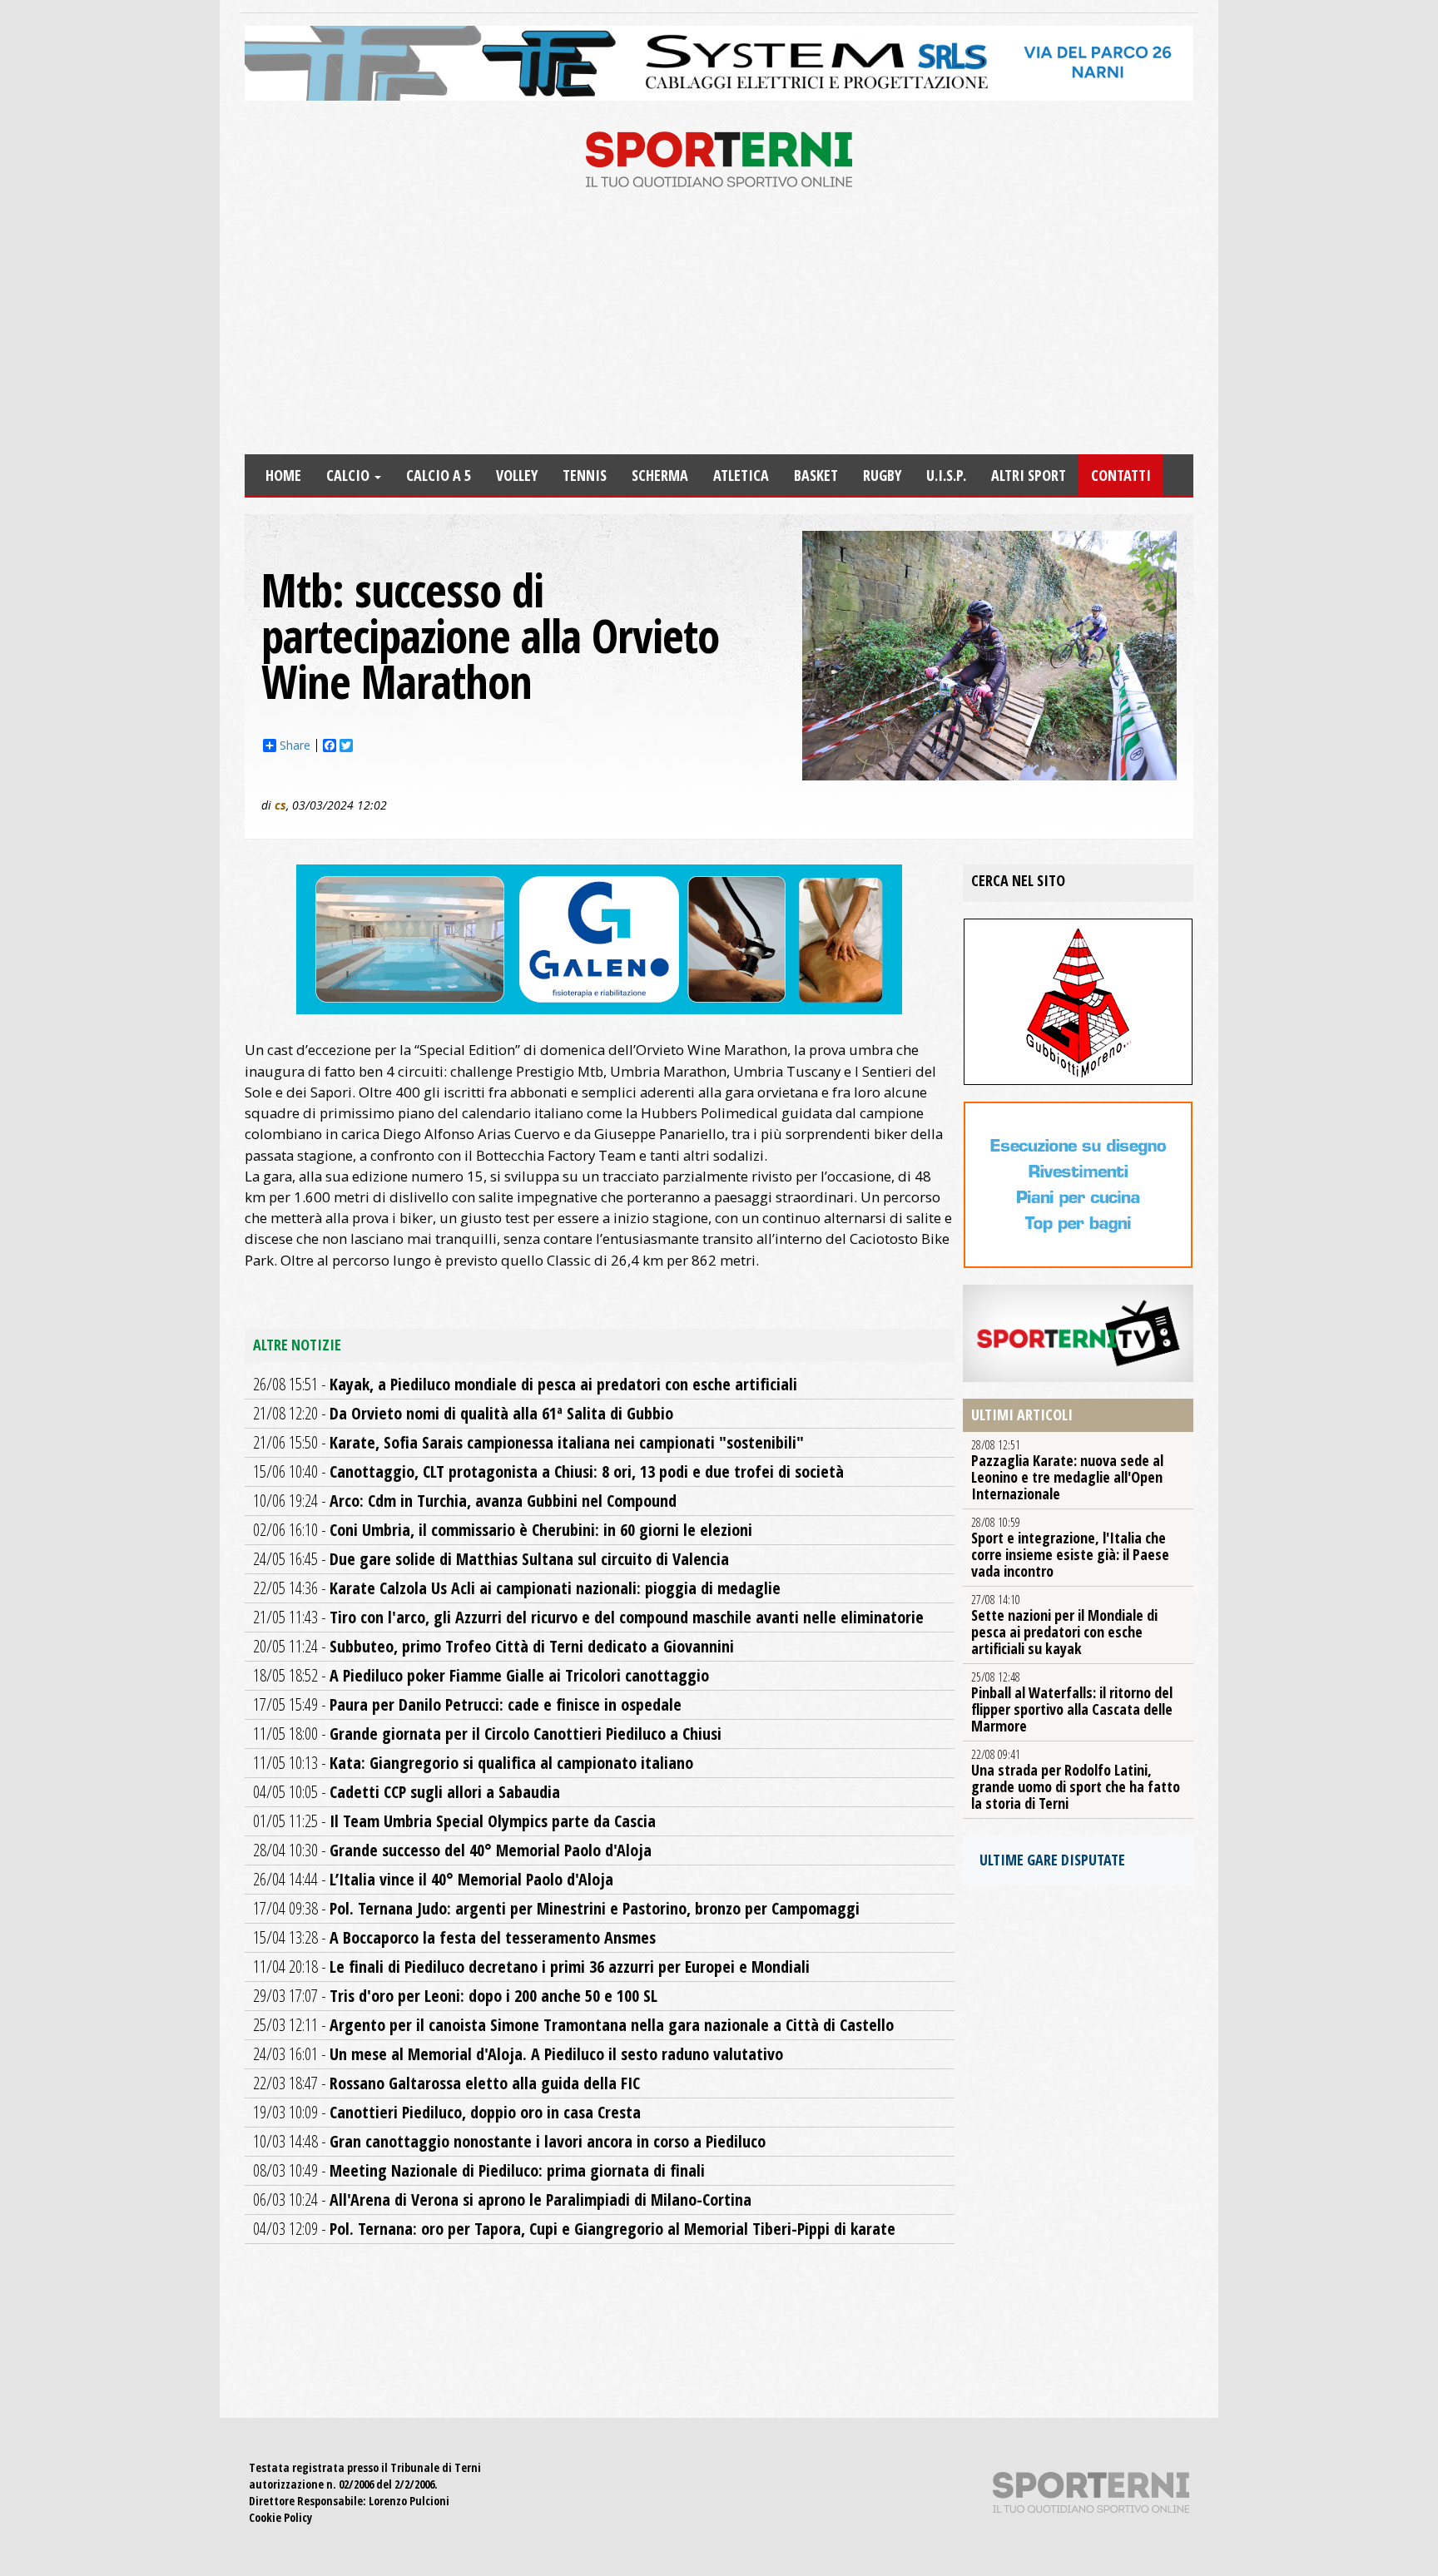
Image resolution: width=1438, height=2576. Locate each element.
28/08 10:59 (1070, 1548)
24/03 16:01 (518, 2054)
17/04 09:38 (556, 1908)
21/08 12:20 (463, 1413)
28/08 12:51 (1067, 1470)
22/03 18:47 (446, 2083)
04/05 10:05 (407, 1792)
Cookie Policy (280, 2517)
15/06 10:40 (548, 1471)
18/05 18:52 (481, 1675)
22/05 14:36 (517, 1588)
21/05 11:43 (588, 1617)
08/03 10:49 (479, 2170)
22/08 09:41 (1076, 1780)
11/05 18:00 (487, 1734)
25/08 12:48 (1072, 1702)
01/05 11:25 (454, 1821)
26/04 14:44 (433, 1879)
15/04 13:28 (454, 1937)
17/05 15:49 (467, 1704)
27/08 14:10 (1064, 1625)
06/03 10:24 (502, 2200)
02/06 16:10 (503, 1530)
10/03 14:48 (509, 2141)
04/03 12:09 (574, 2229)
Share (295, 746)
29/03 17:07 (455, 1996)
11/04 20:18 (531, 1967)
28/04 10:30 (452, 1850)
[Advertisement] (719, 329)
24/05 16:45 (491, 1559)
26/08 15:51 (525, 1384)
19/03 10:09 (447, 2112)
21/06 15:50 (528, 1442)
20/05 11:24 (493, 1646)
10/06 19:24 (465, 1501)
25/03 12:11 (573, 2025)
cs (280, 805)
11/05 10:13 (473, 1763)
